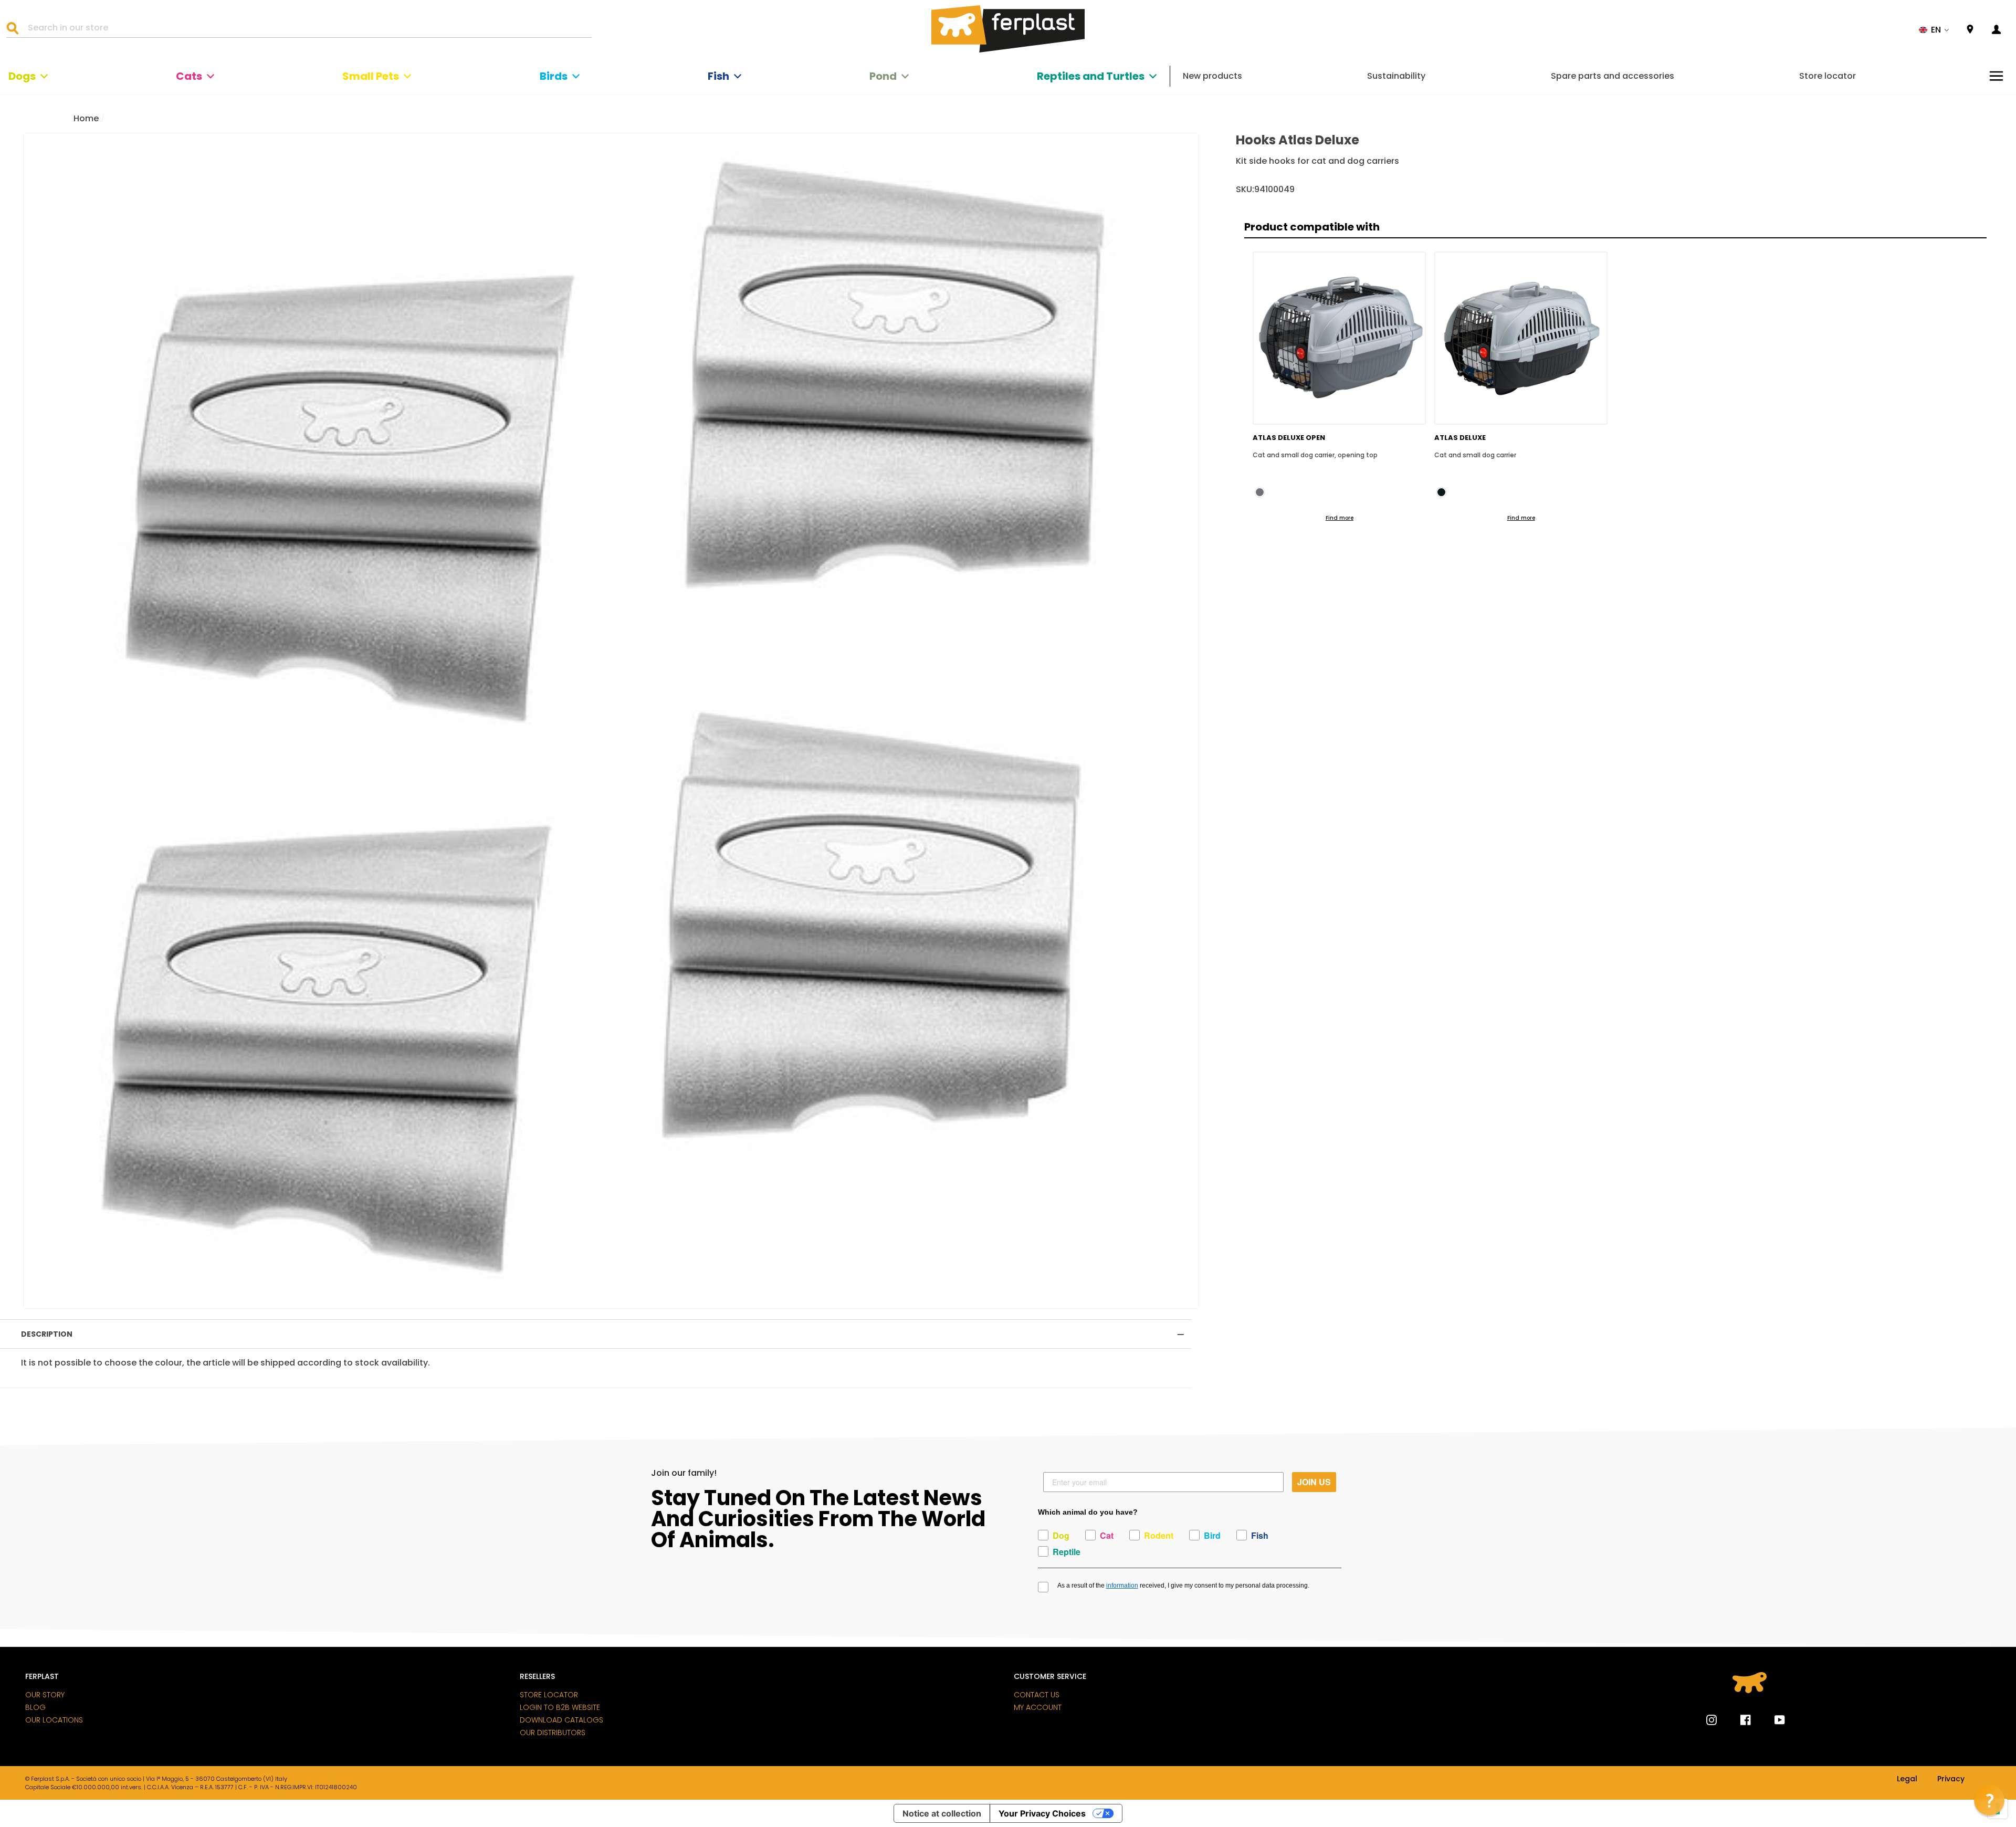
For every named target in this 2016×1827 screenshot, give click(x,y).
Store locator (1828, 76)
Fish (718, 76)
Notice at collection (942, 1813)
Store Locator (549, 1695)
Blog (35, 1707)
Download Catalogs (561, 1720)
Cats (189, 76)
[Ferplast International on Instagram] (1711, 1720)
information (1122, 1585)
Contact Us (1037, 1695)
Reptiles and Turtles (1091, 76)
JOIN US (1314, 1482)
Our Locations (54, 1720)
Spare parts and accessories (1613, 76)
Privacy (1951, 1779)
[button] (1934, 30)
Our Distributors (553, 1732)
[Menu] (1996, 76)
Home (86, 118)
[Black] (1441, 492)
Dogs (22, 76)
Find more (1340, 518)
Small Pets (371, 76)
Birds (554, 76)
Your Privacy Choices (1042, 1813)
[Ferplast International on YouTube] (1772, 1720)
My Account (1038, 1707)
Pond (883, 76)
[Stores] (1970, 30)
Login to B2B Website (560, 1707)
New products (1212, 76)
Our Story (45, 1695)
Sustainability (1396, 76)
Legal (1907, 1779)
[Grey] (1260, 492)
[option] (611, 721)
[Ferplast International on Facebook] (1738, 1720)
